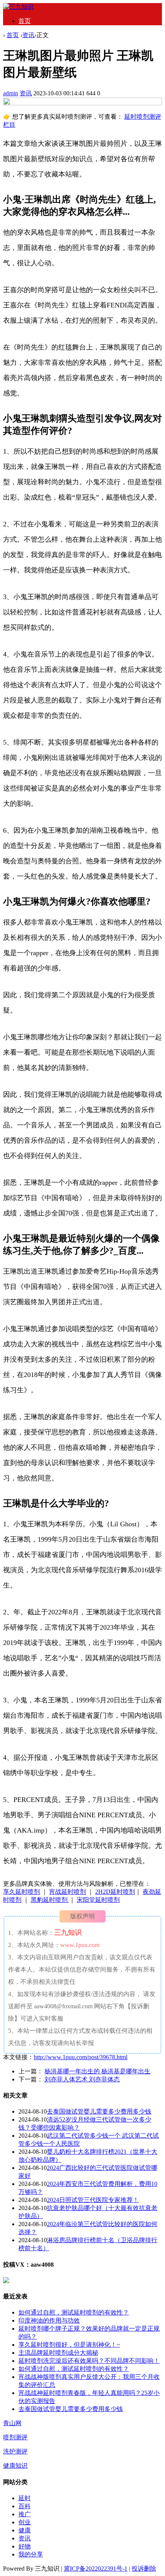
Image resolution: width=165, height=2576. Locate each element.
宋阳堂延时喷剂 (98, 1900)
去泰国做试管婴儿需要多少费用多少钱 (99, 2111)
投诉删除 (144, 2569)
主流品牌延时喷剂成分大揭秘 (58, 2353)
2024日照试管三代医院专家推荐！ (93, 2200)
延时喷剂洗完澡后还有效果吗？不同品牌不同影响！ (89, 2361)
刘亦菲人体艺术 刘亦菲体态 (82, 2079)
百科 (25, 2506)
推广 (25, 2514)
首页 (25, 21)
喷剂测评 (15, 2437)
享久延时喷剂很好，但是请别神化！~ (69, 2345)
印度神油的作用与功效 (49, 2320)
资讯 (28, 35)
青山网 (12, 2423)
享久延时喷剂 (21, 1892)
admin (11, 93)
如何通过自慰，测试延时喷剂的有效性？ (74, 2312)
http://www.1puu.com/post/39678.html (81, 2057)
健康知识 (15, 2466)
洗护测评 (15, 2451)
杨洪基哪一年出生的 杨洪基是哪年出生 (97, 2071)
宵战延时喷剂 (68, 1892)
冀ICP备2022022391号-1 (96, 2569)
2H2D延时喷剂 (115, 1892)
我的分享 (31, 2554)
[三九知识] (18, 7)
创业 (25, 2522)
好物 (25, 2546)
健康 (25, 2530)
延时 (25, 2498)
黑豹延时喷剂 (50, 1900)
